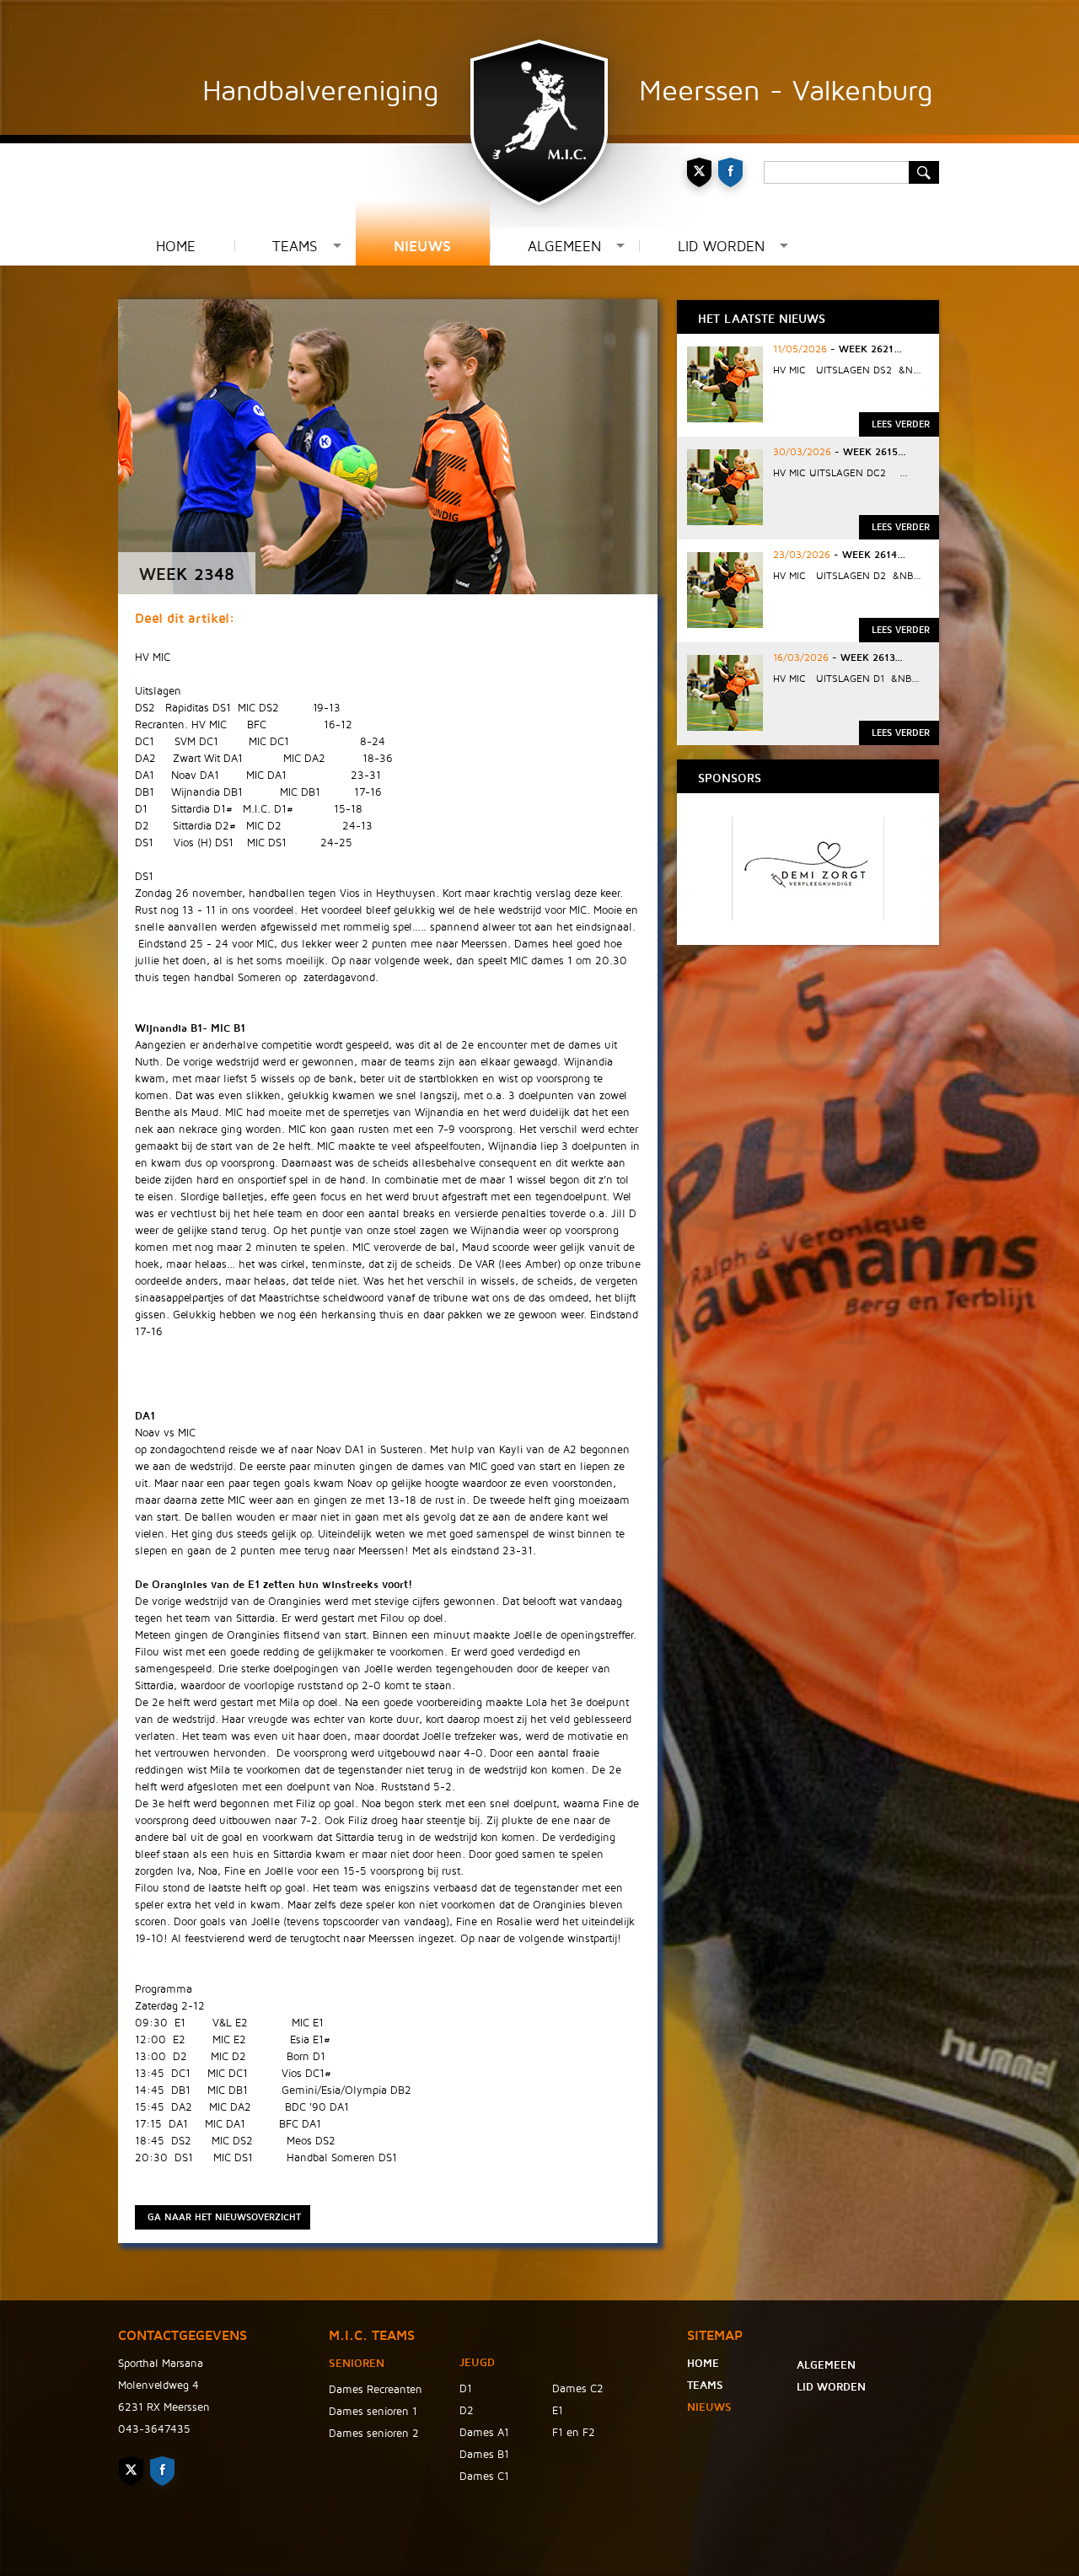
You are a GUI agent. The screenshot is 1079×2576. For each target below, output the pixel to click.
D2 (467, 2411)
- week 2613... (866, 658)
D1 (466, 2389)
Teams (295, 247)
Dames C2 (578, 2389)
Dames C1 (484, 2477)
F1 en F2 (574, 2433)
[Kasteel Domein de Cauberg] (808, 916)
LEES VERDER (901, 424)
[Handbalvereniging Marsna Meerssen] (539, 114)
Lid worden (721, 247)
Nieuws (422, 247)
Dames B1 (484, 2455)
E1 (558, 2411)
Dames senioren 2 (374, 2434)
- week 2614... (868, 555)
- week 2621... (864, 349)
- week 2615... (869, 452)
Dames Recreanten (376, 2390)
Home (176, 247)
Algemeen (564, 247)
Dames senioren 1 (373, 2412)
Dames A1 (484, 2433)
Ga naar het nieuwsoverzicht (224, 2217)
